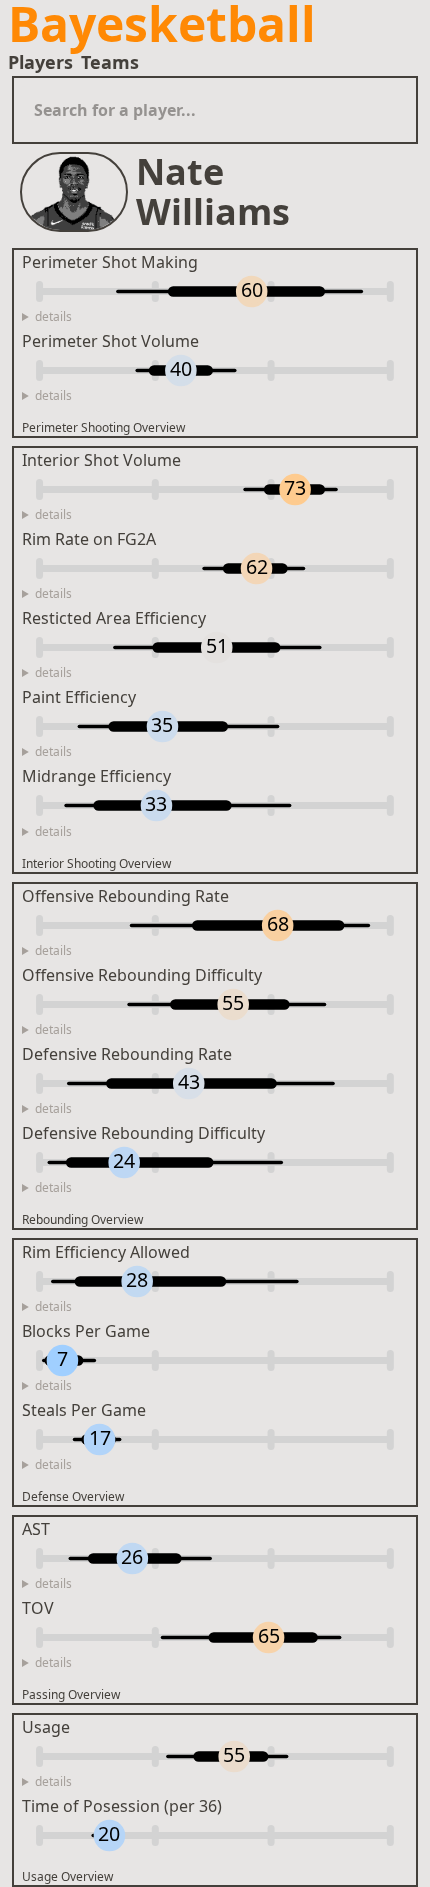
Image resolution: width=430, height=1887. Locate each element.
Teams (110, 62)
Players (40, 62)
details (53, 317)
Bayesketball (162, 24)
